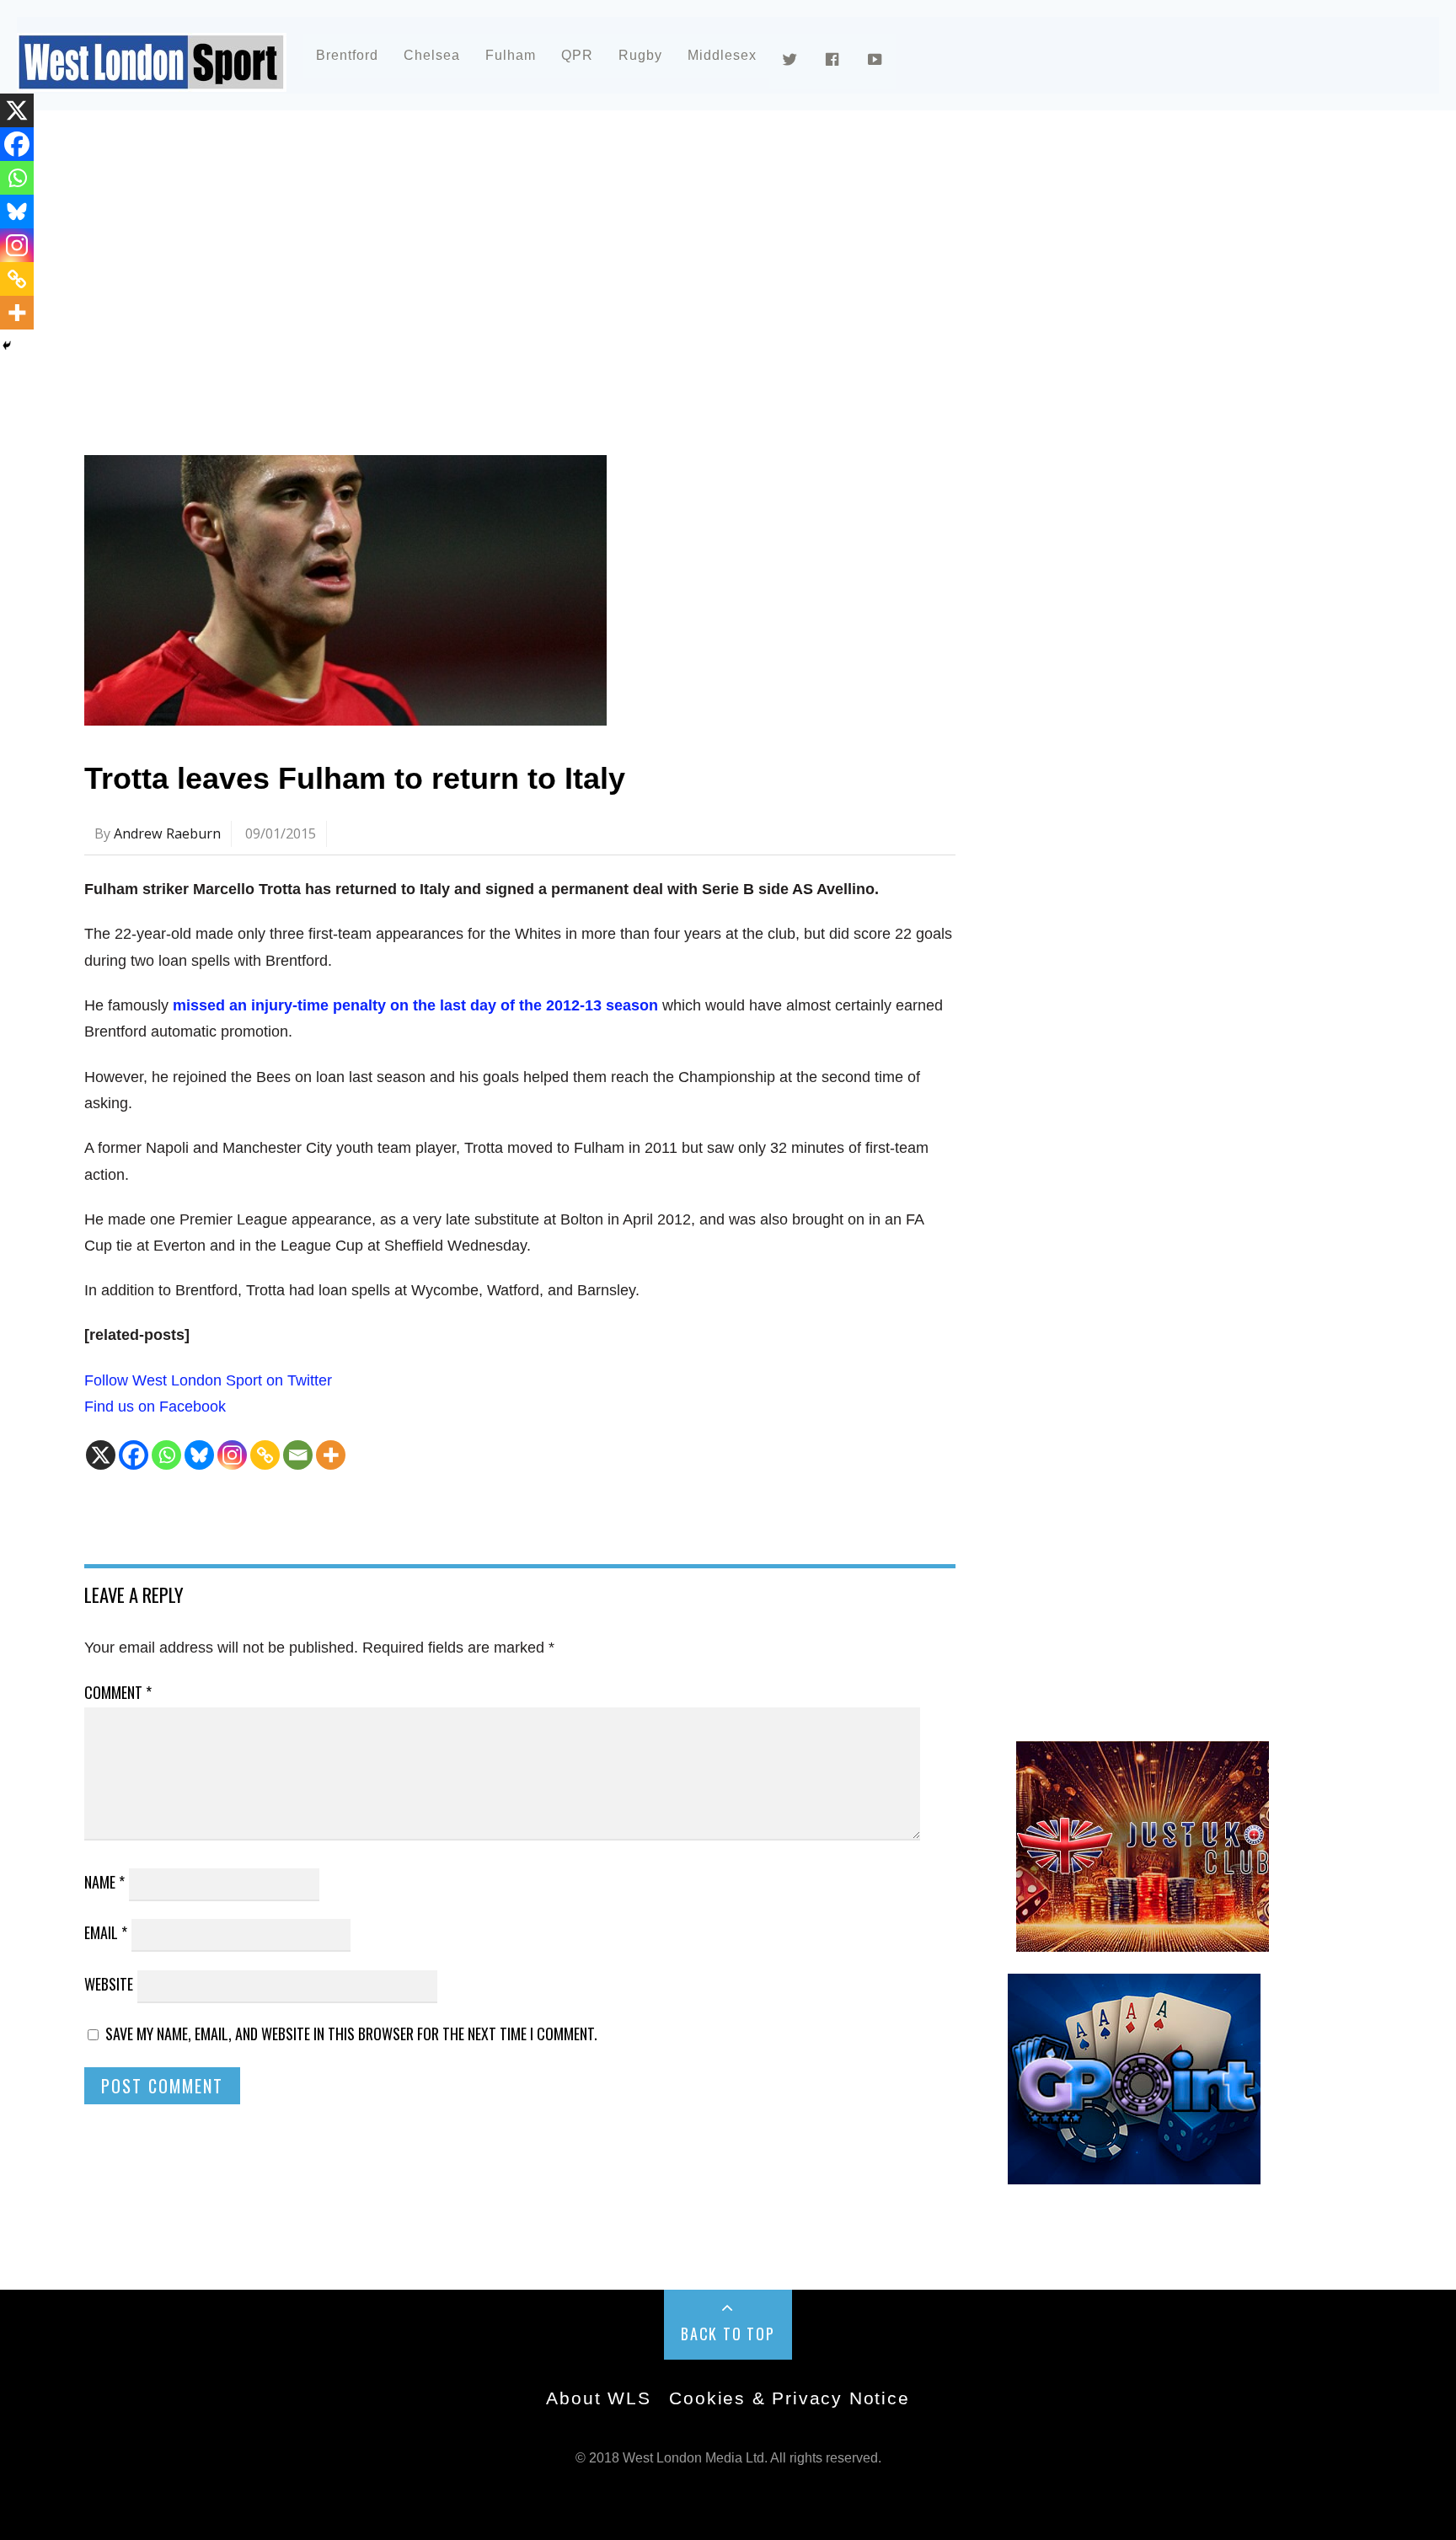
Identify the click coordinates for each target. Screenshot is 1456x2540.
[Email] (298, 1455)
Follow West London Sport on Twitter (208, 1380)
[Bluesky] (199, 1455)
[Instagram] (232, 1455)
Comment (118, 1692)
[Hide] (7, 346)
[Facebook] (134, 1455)
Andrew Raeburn (167, 833)
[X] (101, 1455)
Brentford (347, 55)
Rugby (640, 55)
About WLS (598, 2398)
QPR (577, 55)
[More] (331, 1455)
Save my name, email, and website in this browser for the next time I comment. (351, 2034)
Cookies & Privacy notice (789, 2398)
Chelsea (432, 55)
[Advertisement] (590, 273)
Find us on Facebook (155, 1407)
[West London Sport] (152, 78)
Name (104, 1882)
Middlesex (722, 55)
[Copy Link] (265, 1455)
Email (106, 1932)
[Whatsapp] (166, 1455)
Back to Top (728, 2334)
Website (109, 1984)
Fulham (511, 55)
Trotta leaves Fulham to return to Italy (355, 778)
